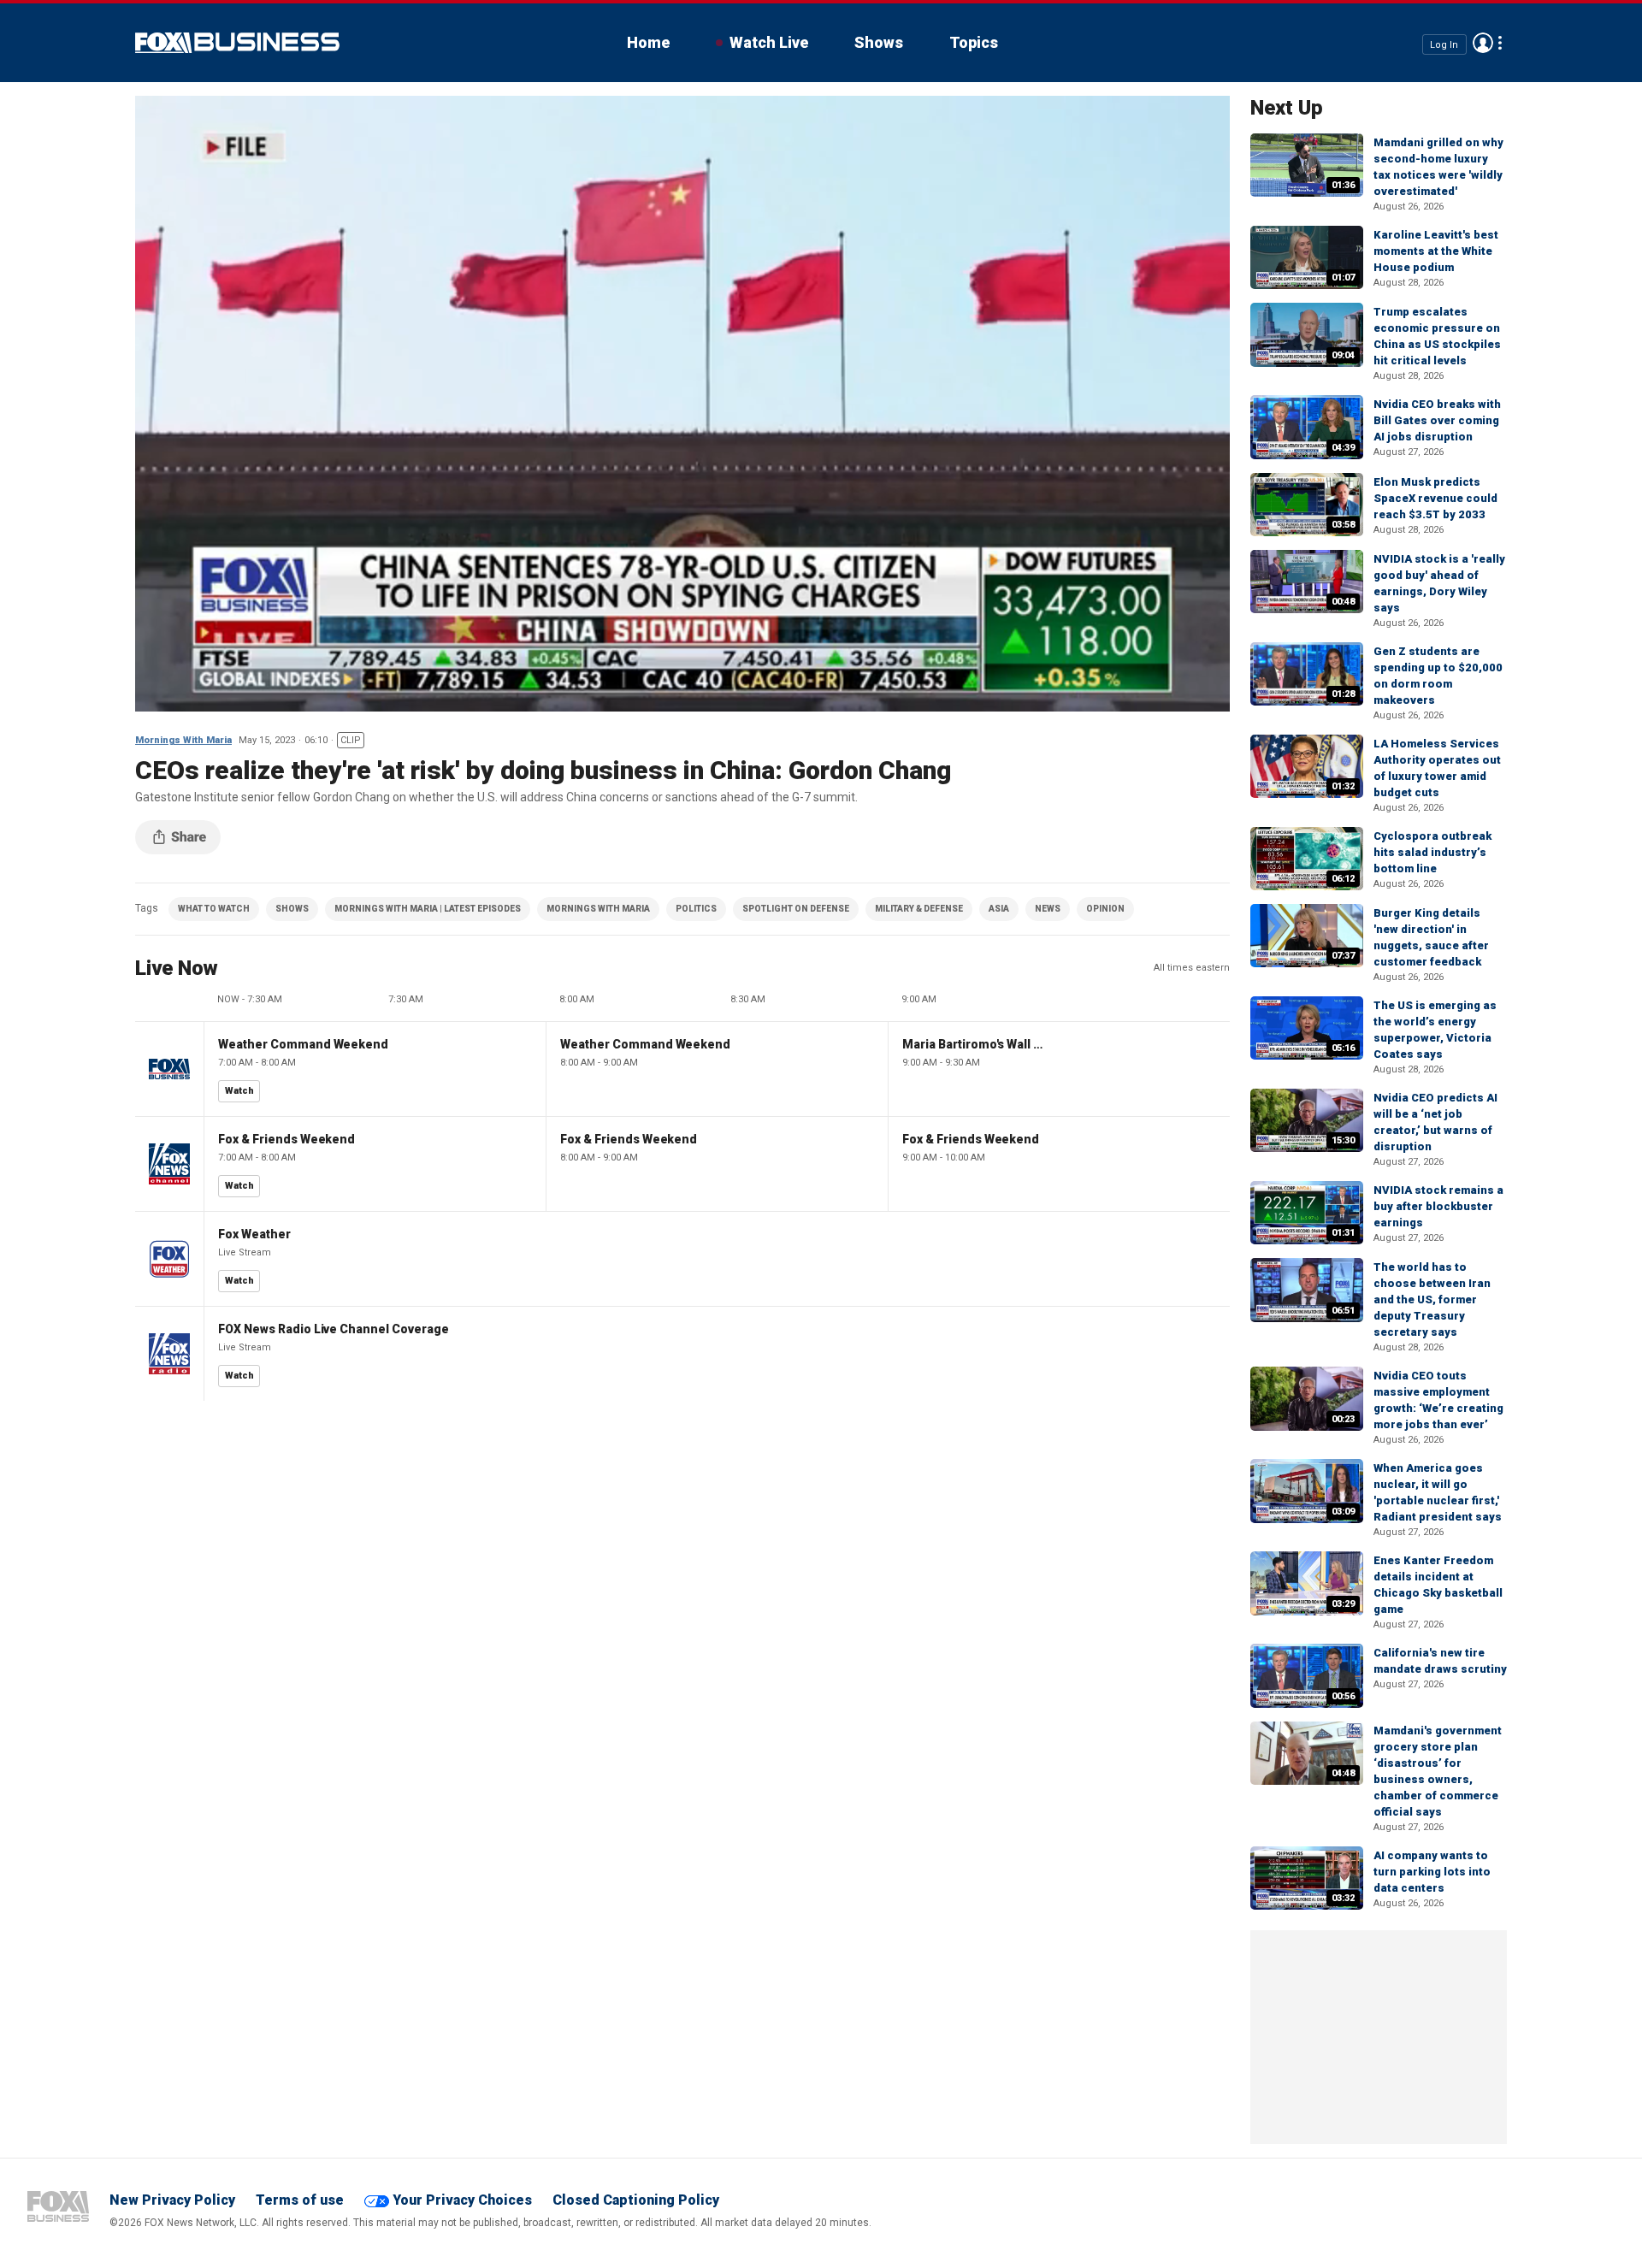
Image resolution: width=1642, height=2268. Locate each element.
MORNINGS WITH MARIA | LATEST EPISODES (428, 909)
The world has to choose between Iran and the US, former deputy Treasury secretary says (1432, 1299)
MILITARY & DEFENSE (919, 909)
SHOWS (292, 909)
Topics (974, 42)
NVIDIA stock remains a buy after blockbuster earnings (1438, 1206)
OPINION (1105, 909)
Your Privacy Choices (462, 2200)
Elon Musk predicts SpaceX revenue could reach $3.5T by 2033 (1435, 498)
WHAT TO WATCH (214, 909)
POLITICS (696, 909)
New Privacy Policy (172, 2200)
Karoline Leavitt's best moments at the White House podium (1436, 251)
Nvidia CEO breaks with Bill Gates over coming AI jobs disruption (1437, 420)
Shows (879, 42)
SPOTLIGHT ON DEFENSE (796, 909)
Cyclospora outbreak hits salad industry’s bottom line (1432, 852)
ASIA (999, 909)
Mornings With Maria (183, 740)
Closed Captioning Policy (636, 2200)
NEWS (1048, 909)
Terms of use (300, 2200)
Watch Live (769, 42)
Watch (239, 1091)
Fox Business (237, 43)
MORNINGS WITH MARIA (598, 909)
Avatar (1483, 43)
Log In (1444, 44)
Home (648, 42)
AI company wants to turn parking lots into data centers (1432, 1872)
